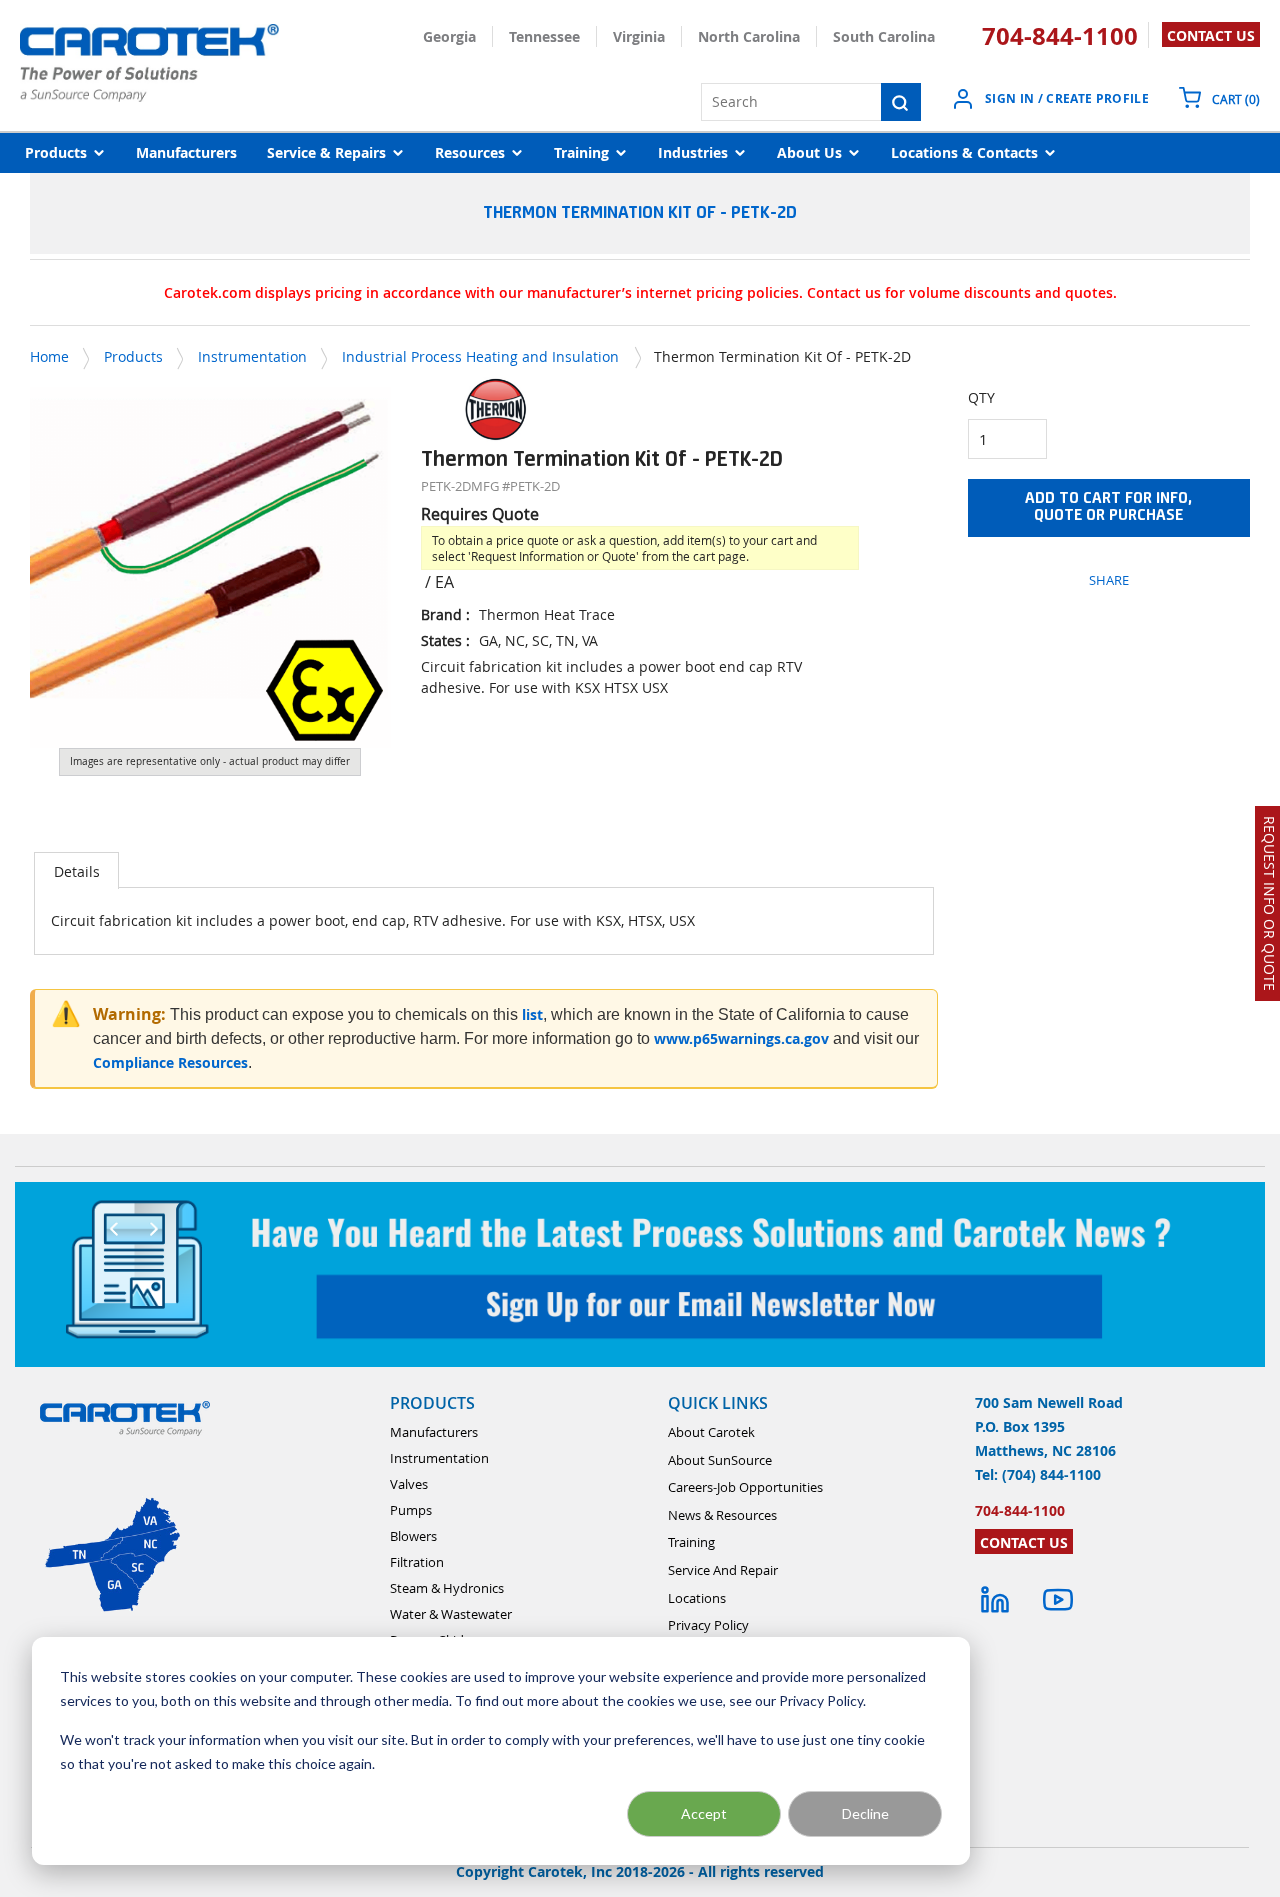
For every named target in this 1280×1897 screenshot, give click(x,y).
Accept (704, 1813)
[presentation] (76, 870)
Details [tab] (77, 871)
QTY (981, 397)
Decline (865, 1813)
